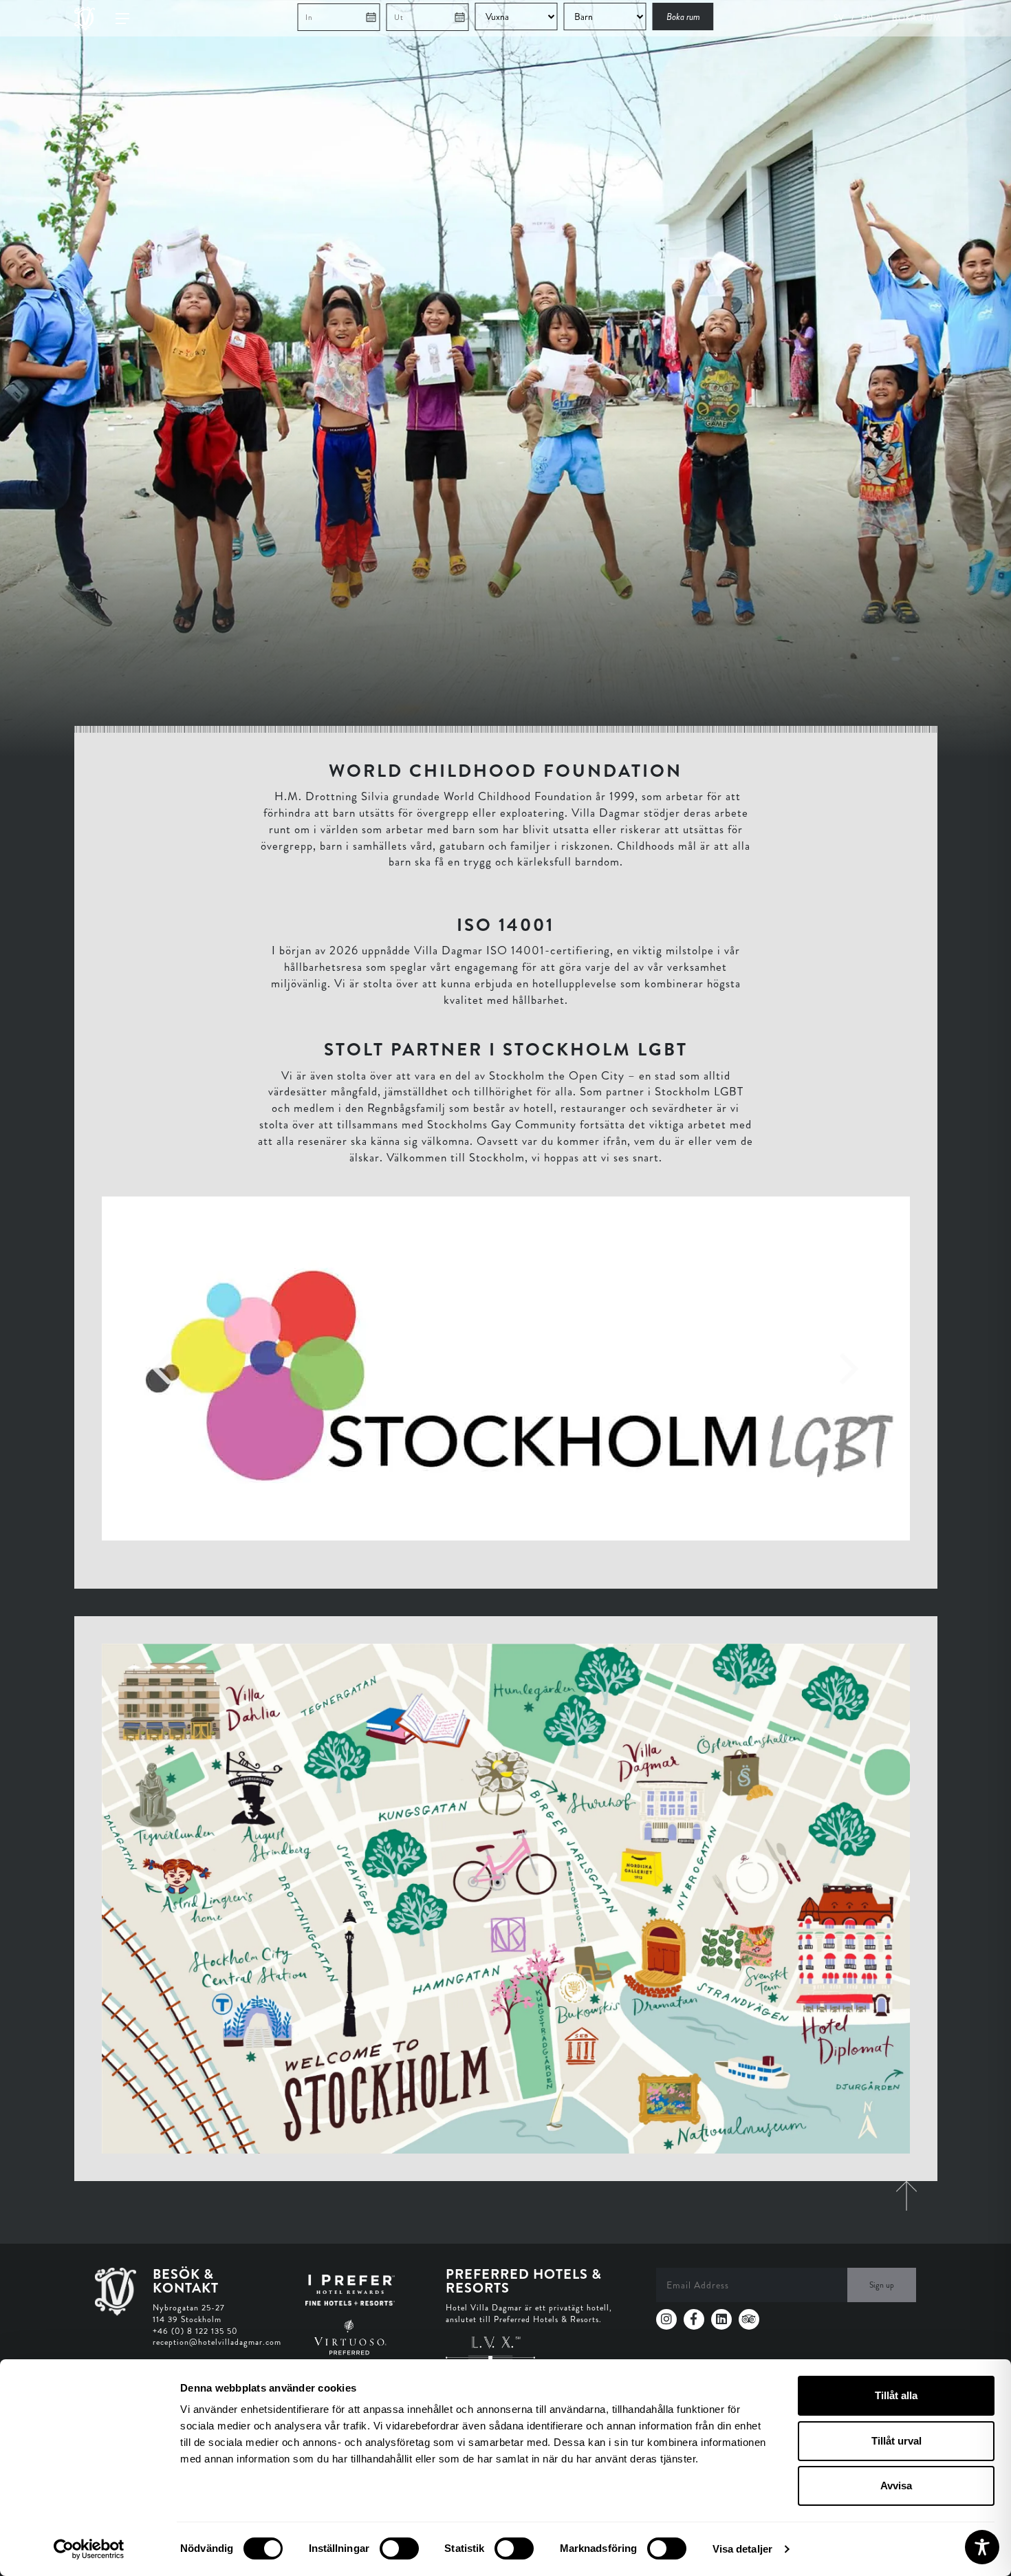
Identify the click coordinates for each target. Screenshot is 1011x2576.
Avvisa (896, 2486)
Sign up (882, 2285)
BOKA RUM (916, 18)
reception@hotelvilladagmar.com (217, 2342)
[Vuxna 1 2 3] (518, 17)
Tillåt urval (896, 2441)
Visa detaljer (742, 2549)
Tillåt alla (896, 2395)
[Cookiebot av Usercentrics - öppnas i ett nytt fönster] (89, 2549)
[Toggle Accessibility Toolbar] (982, 2547)
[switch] (399, 2548)
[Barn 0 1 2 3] (607, 17)
